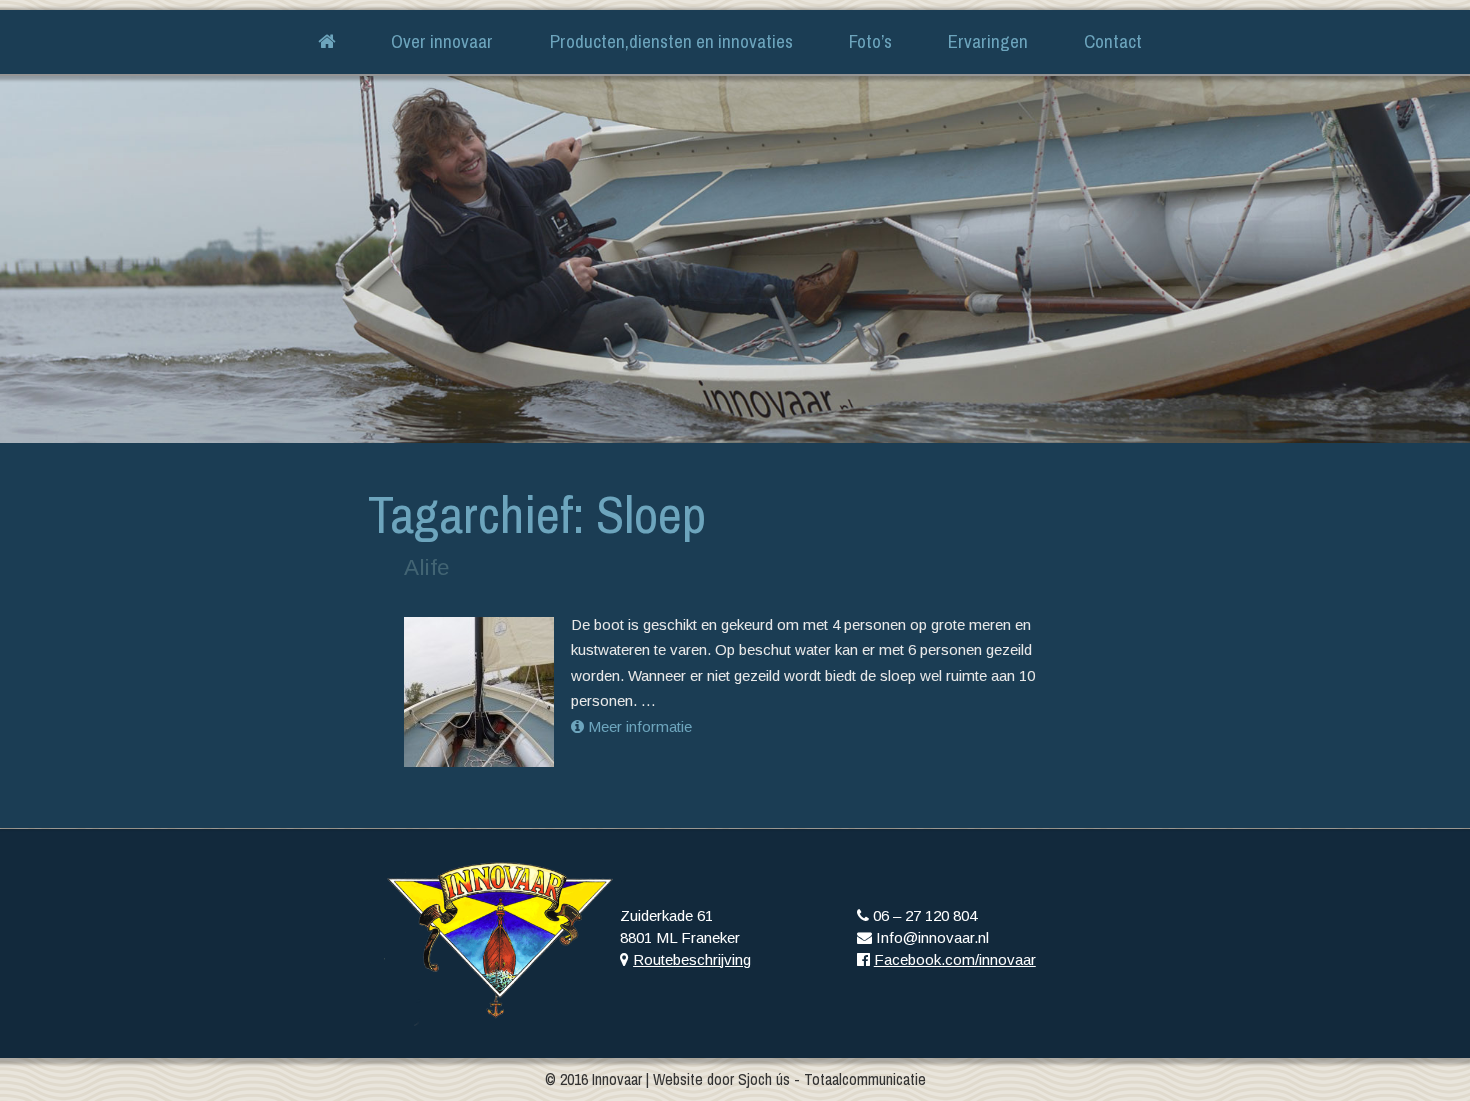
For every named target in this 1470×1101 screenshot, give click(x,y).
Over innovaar (442, 41)
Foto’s (870, 41)
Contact (1113, 41)
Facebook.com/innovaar (955, 959)
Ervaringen (988, 41)
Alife (427, 567)
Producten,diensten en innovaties (671, 41)
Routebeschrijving (692, 959)
